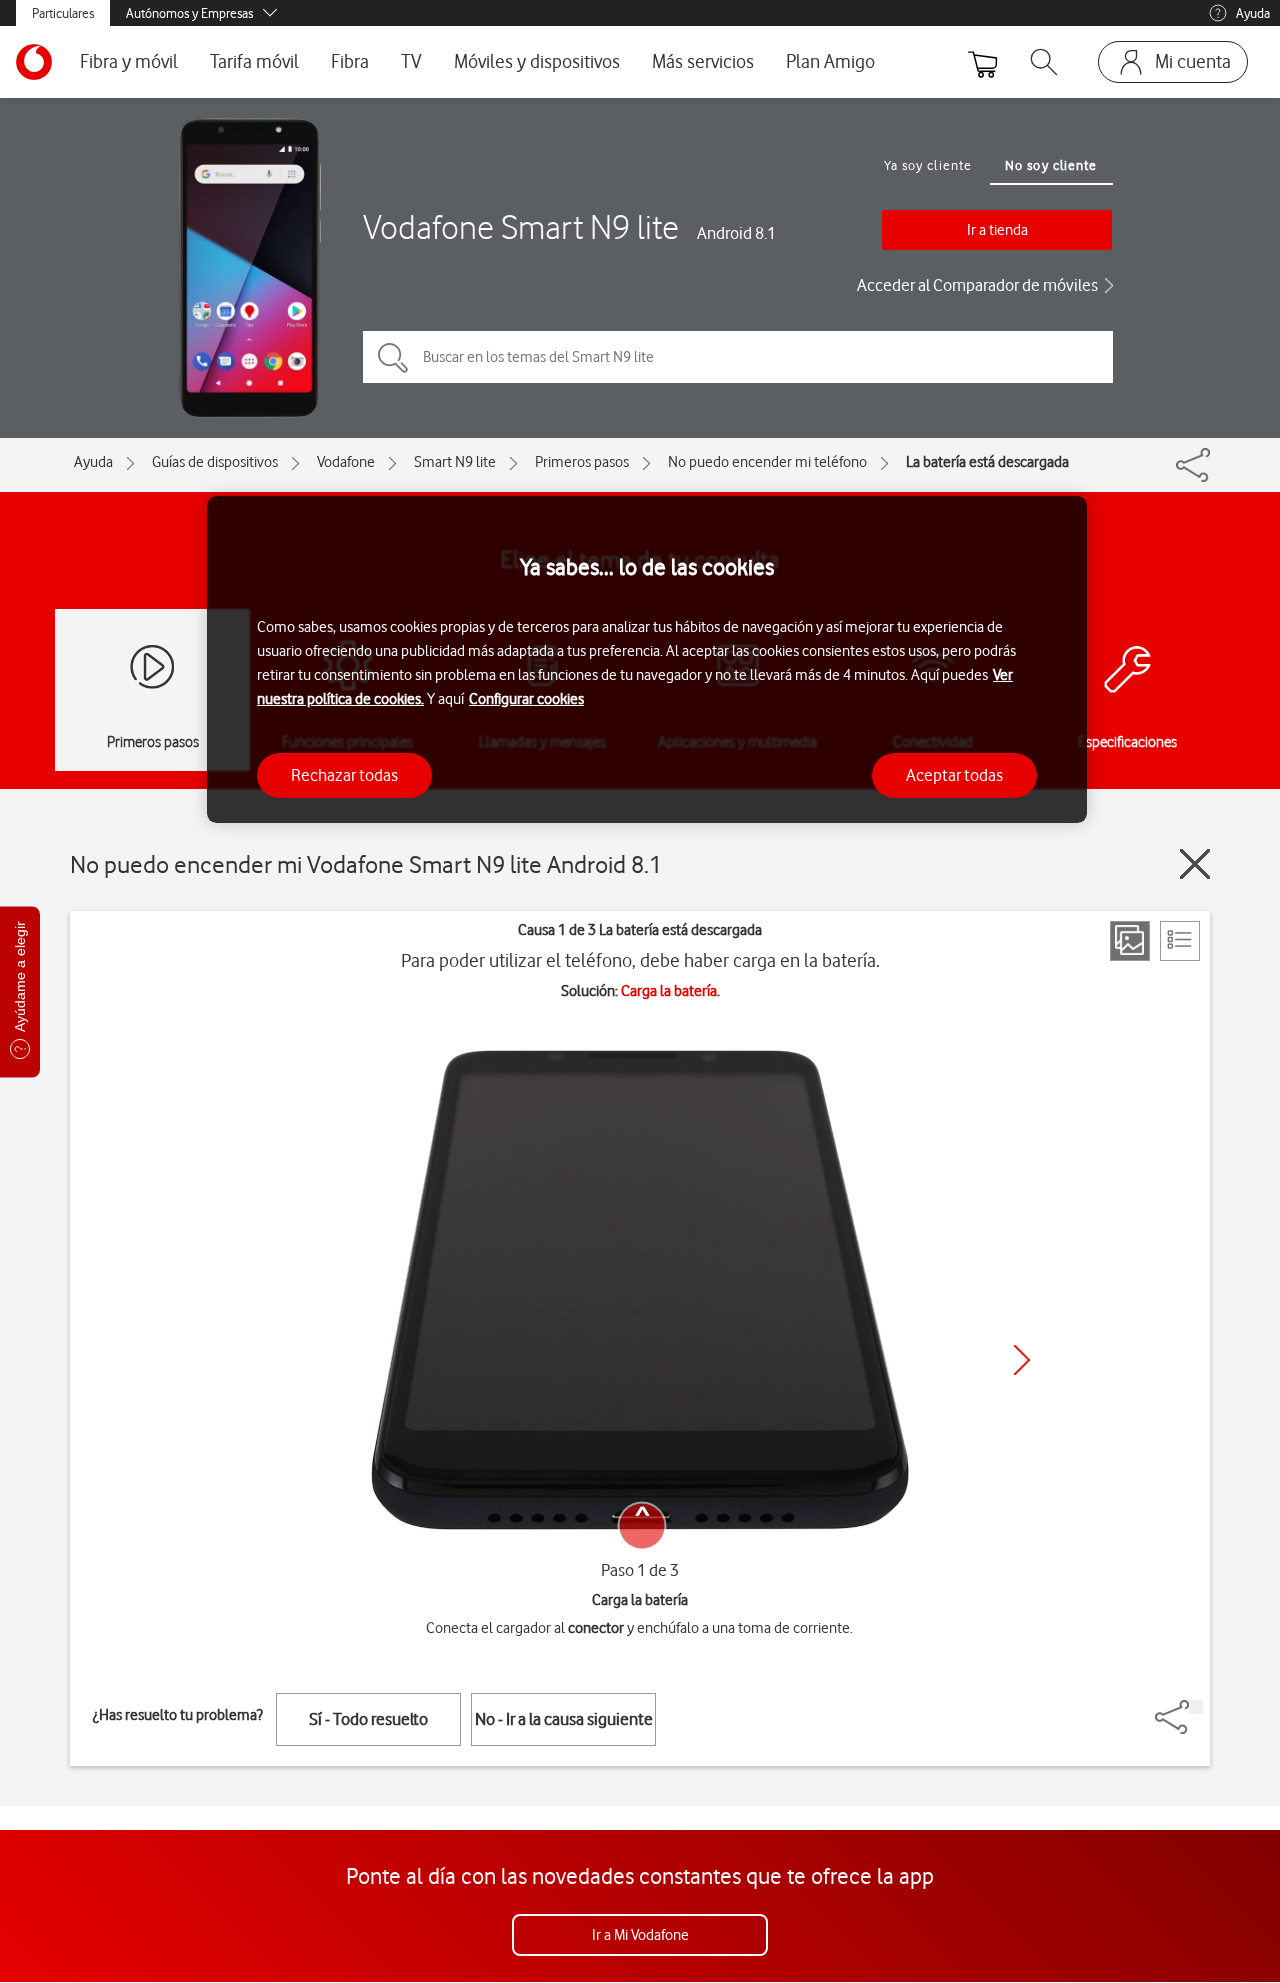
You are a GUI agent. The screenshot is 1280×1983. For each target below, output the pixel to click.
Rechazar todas (344, 774)
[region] (647, 659)
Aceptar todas (954, 774)
